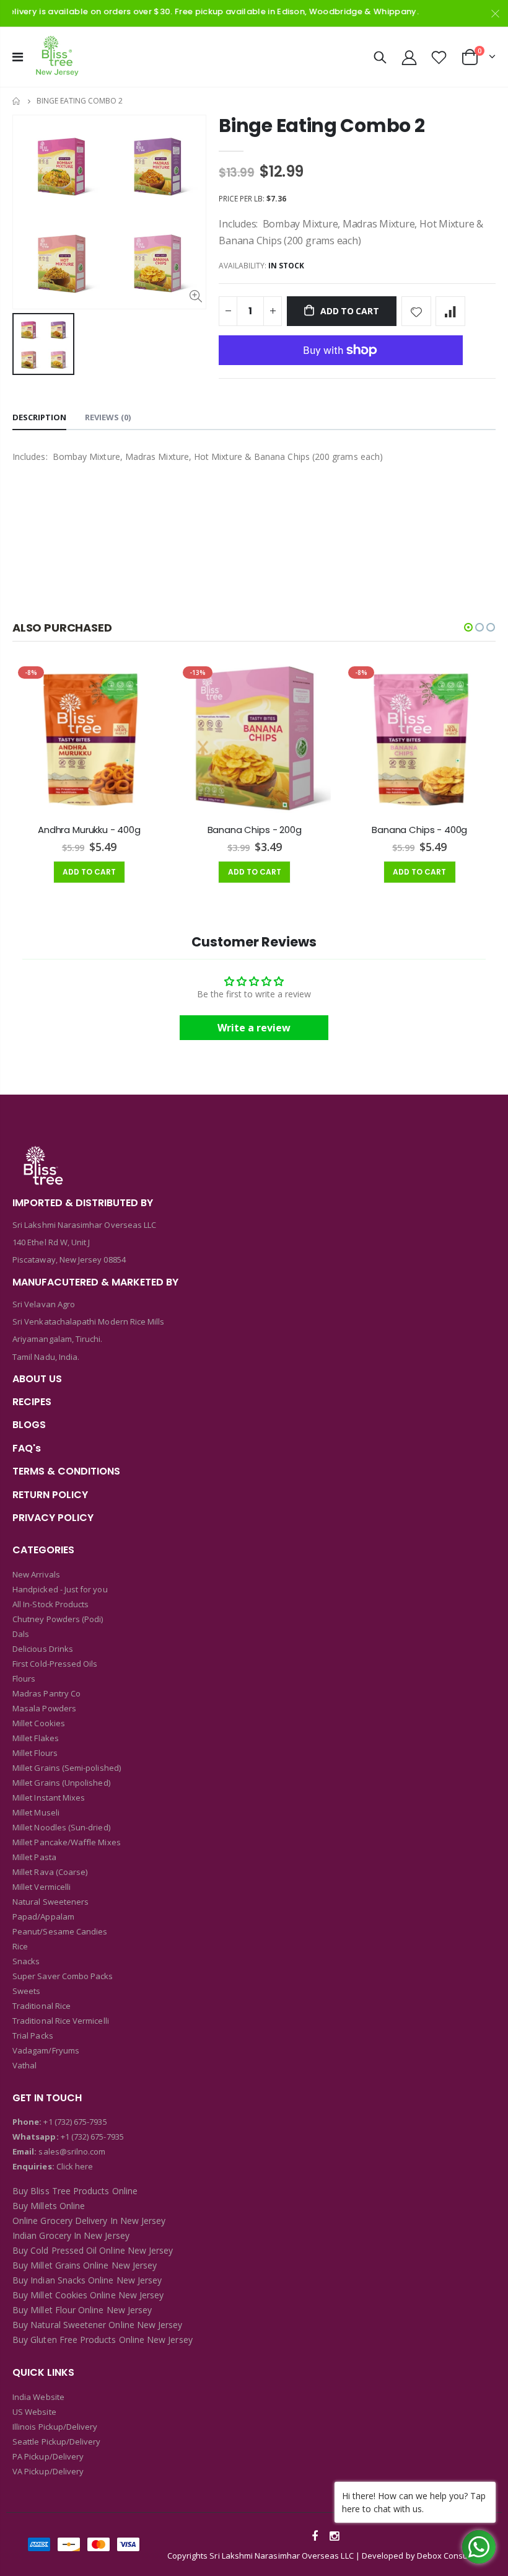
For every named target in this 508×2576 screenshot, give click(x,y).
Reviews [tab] (108, 417)
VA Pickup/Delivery (48, 2471)
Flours (24, 1678)
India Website (38, 2397)
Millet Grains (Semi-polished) (67, 1768)
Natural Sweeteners (50, 1902)
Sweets (26, 1991)
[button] (468, 627)
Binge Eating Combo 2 (322, 126)
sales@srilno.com (71, 2151)
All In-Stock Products (50, 1604)
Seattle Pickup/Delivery (57, 2441)
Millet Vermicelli (42, 1887)
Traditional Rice (42, 2006)
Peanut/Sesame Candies (60, 1931)
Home (17, 101)
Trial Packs (33, 2036)
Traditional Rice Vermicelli (61, 2021)
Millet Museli (36, 1812)
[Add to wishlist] (416, 311)
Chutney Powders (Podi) (58, 1619)
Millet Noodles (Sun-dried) (61, 1827)
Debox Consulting (450, 2556)
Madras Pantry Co (46, 1693)
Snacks (26, 1961)
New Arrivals (36, 1574)
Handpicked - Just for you (60, 1589)
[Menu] (18, 57)
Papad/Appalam (43, 1917)
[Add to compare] (450, 311)
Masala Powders (44, 1708)
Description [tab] (39, 417)
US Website (34, 2412)
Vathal (24, 2065)
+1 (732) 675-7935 (75, 2122)
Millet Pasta (34, 1857)
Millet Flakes (36, 1738)
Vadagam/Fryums (46, 2050)
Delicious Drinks (43, 1649)
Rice (20, 1946)
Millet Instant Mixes (49, 1797)
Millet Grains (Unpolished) (61, 1783)
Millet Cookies (39, 1723)
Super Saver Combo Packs (63, 1976)
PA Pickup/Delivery (48, 2456)
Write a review (254, 1028)
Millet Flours (35, 1753)
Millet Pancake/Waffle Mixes (67, 1842)
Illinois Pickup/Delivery (55, 2427)
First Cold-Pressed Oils (55, 1664)
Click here (75, 2166)
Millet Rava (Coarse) (50, 1872)
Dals (21, 1634)
